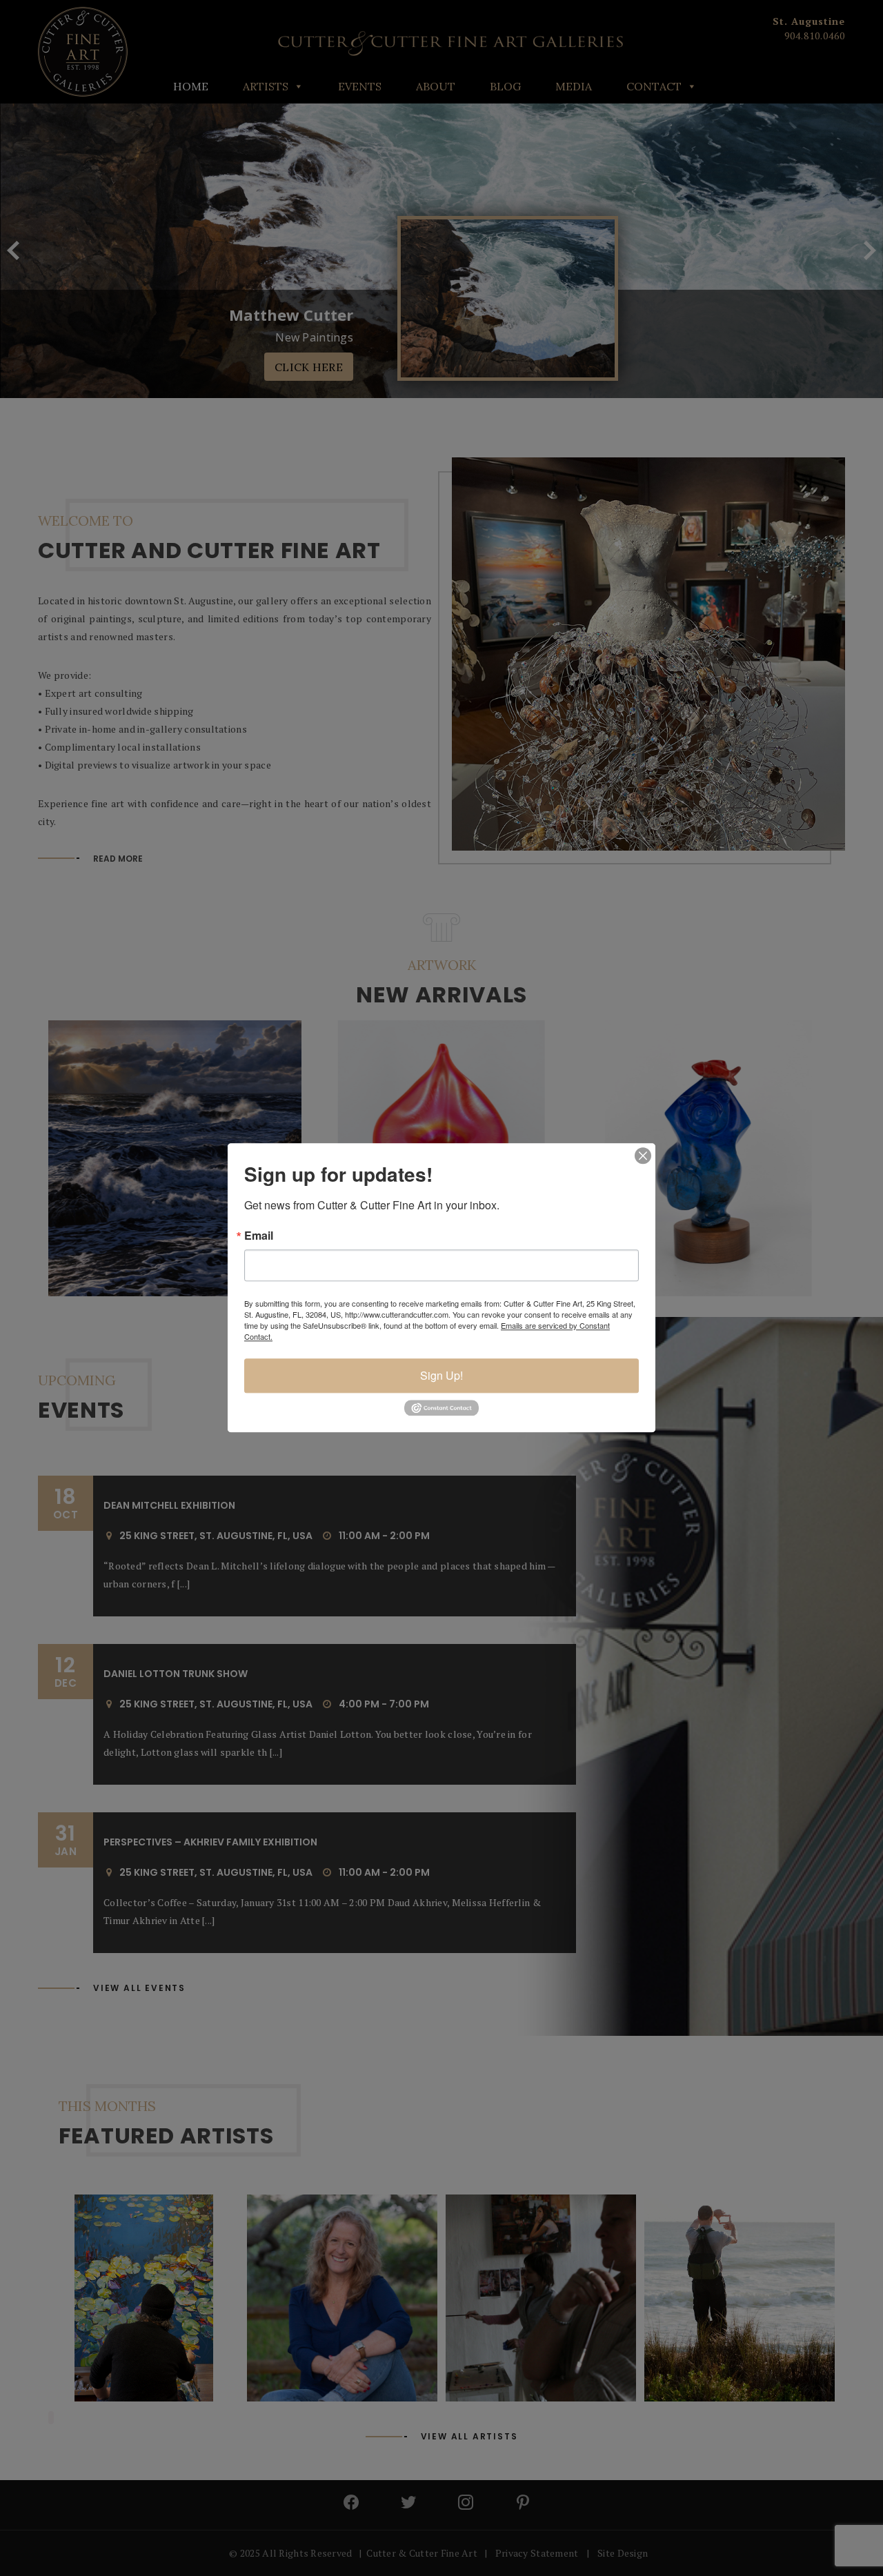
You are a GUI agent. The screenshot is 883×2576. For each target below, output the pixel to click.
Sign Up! (441, 1375)
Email (259, 1236)
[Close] (643, 1156)
